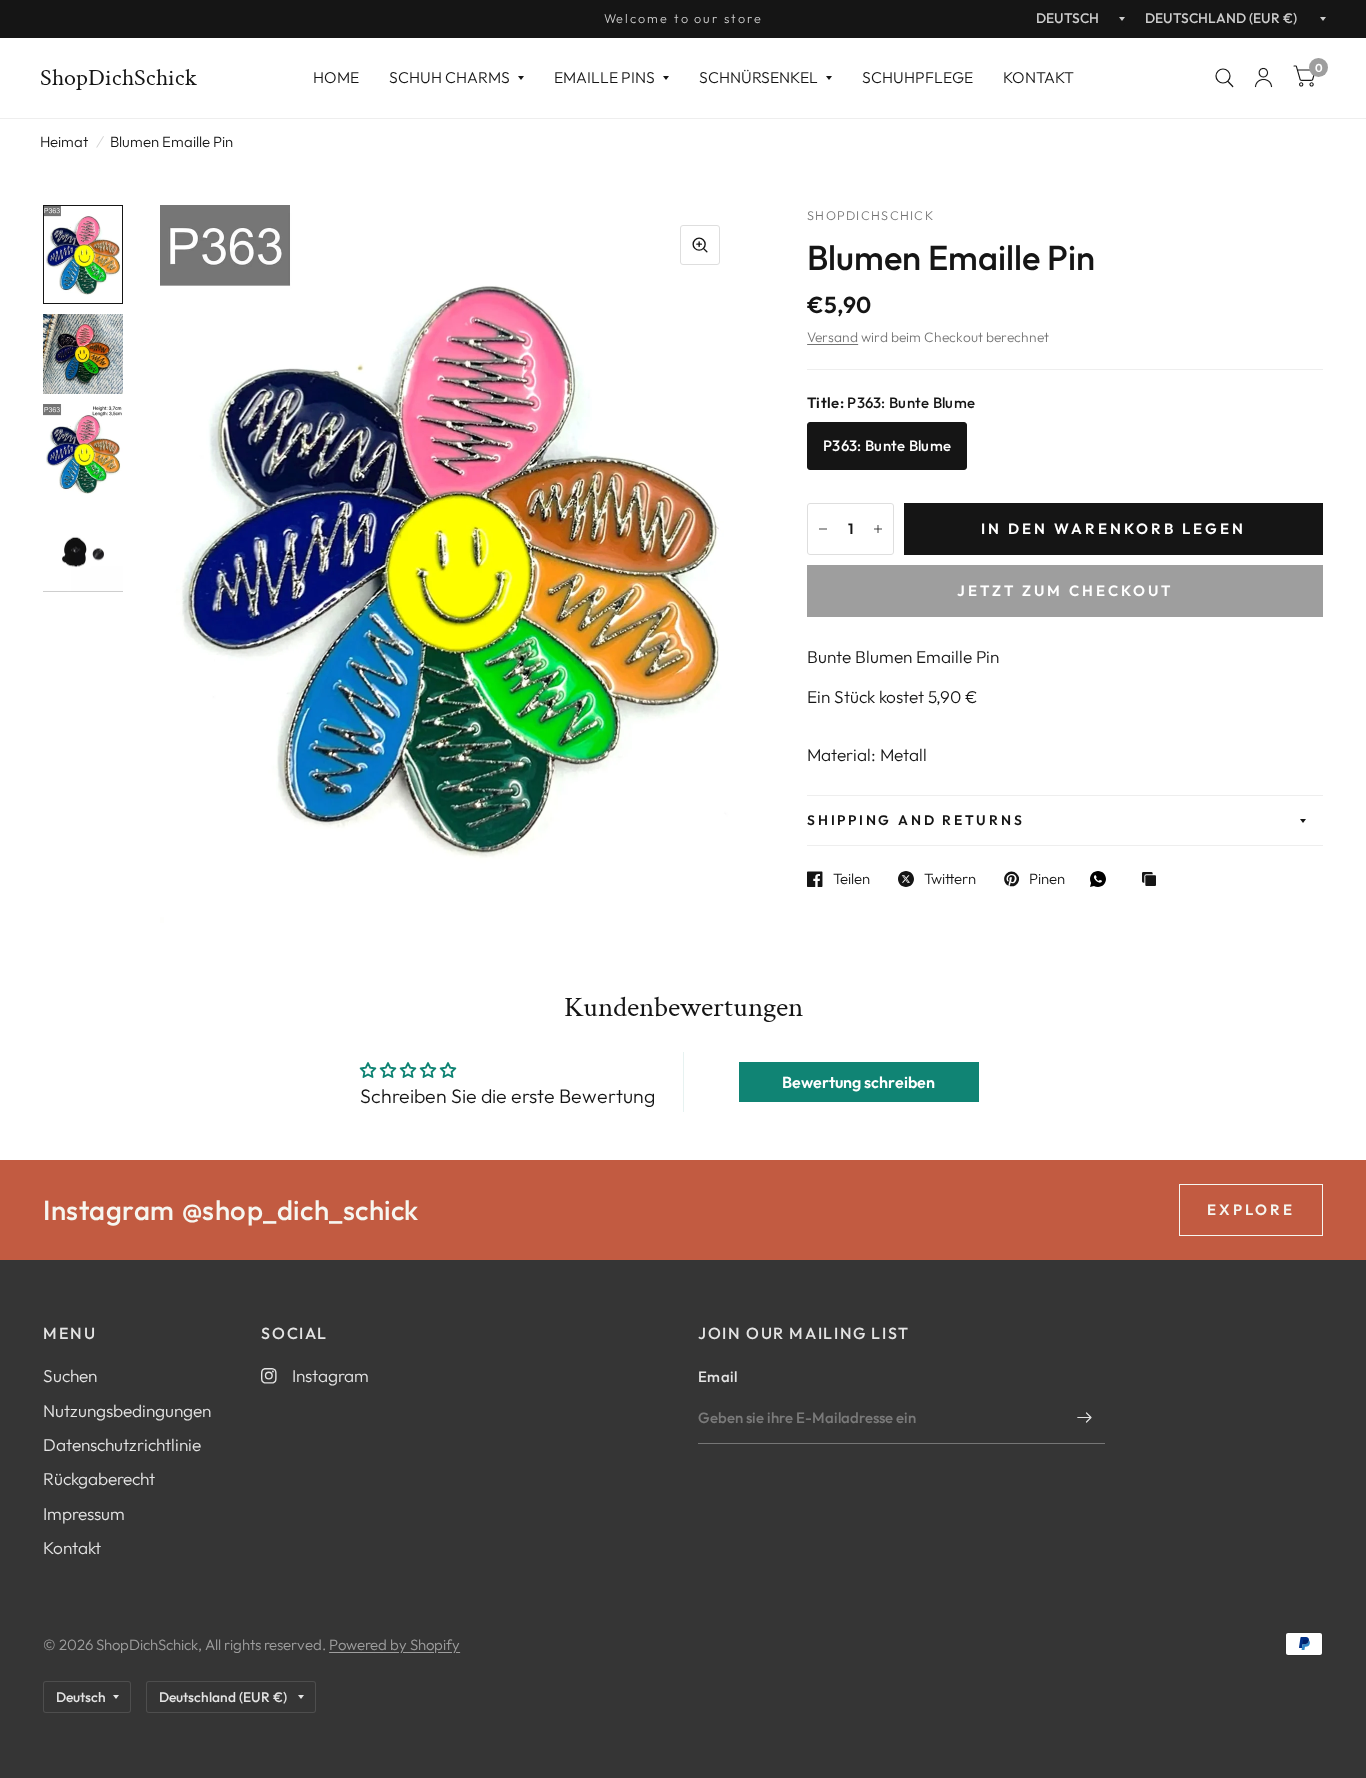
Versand (832, 337)
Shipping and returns (915, 820)
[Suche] (1224, 78)
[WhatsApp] (1103, 879)
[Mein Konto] (1263, 78)
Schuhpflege (917, 77)
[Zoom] (700, 245)
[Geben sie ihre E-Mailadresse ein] (1085, 1418)
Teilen (851, 879)
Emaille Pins (604, 77)
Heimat (64, 141)
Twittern (950, 879)
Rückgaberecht (99, 1478)
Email (718, 1376)
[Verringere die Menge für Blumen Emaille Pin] (823, 529)
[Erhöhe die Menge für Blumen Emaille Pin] (878, 529)
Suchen (70, 1375)
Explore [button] (1251, 1209)
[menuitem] (336, 77)
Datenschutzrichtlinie (122, 1444)
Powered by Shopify (394, 1644)
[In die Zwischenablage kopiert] (1154, 880)
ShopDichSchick (118, 78)
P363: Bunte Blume (887, 445)
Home (336, 77)
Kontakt (1038, 77)
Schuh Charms (449, 77)
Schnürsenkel (758, 77)
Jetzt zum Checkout (1065, 590)
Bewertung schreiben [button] (858, 1082)
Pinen (1047, 879)
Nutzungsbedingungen (127, 1410)
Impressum (84, 1513)
